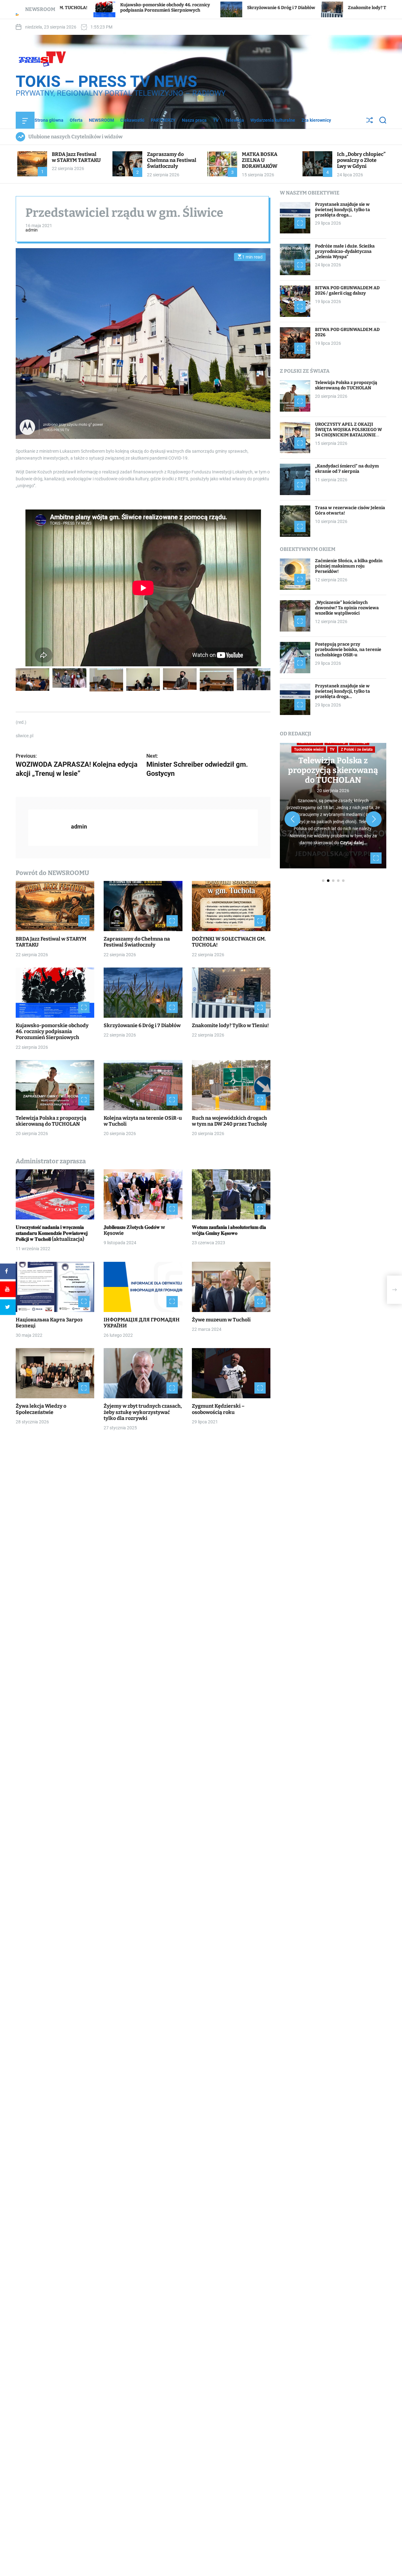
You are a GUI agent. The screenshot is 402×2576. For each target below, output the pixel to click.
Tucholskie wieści (309, 749)
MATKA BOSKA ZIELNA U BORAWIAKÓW (260, 160)
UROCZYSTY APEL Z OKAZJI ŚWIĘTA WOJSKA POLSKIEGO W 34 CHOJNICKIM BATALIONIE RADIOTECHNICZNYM (348, 432)
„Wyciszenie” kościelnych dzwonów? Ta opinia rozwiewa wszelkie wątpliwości (347, 608)
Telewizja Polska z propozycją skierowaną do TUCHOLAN (51, 1121)
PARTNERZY (163, 120)
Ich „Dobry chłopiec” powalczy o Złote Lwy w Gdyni (361, 160)
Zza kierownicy (316, 120)
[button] (292, 819)
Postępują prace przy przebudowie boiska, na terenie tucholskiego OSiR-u (348, 650)
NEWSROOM (101, 120)
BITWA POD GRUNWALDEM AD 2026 (347, 332)
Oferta (76, 120)
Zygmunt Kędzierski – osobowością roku (218, 1409)
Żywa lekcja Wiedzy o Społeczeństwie (41, 1409)
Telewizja (234, 120)
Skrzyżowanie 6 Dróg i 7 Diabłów (138, 8)
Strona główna (49, 120)
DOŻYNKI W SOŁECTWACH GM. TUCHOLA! (229, 942)
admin (32, 230)
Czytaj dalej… (353, 843)
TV (216, 120)
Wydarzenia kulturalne (273, 120)
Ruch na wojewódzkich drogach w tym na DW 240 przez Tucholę (229, 1121)
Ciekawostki (132, 120)
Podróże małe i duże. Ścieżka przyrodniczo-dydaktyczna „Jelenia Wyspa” (345, 251)
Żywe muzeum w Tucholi (221, 1319)
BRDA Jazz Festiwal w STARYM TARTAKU (76, 157)
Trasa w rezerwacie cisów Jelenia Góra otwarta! (350, 510)
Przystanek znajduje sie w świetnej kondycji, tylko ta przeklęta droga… (342, 210)
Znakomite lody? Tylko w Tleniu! (238, 8)
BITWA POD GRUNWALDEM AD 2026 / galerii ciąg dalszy (347, 291)
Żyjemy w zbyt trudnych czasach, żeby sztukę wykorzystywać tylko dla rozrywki (143, 1412)
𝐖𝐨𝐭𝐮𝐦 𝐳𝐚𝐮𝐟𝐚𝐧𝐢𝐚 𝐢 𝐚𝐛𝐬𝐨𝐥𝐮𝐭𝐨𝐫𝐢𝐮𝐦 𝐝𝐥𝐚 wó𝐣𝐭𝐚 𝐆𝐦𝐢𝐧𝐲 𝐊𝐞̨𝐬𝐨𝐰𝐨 (229, 1230)
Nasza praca (194, 120)
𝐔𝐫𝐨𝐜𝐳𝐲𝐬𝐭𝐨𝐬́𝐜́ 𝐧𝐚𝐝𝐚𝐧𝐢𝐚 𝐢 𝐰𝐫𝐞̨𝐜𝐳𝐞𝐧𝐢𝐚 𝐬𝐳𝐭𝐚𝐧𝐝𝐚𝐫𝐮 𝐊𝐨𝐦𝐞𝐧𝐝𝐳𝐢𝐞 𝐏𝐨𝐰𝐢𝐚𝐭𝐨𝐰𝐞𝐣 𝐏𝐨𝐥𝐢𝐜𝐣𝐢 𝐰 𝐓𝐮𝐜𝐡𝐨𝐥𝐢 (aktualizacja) (52, 1233)
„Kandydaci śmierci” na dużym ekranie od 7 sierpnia (347, 469)
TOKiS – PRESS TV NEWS (106, 82)
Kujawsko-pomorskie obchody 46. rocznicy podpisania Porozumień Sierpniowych (52, 1031)
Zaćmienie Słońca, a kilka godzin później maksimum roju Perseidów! (349, 566)
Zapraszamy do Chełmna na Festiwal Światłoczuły (172, 160)
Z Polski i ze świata (357, 749)
